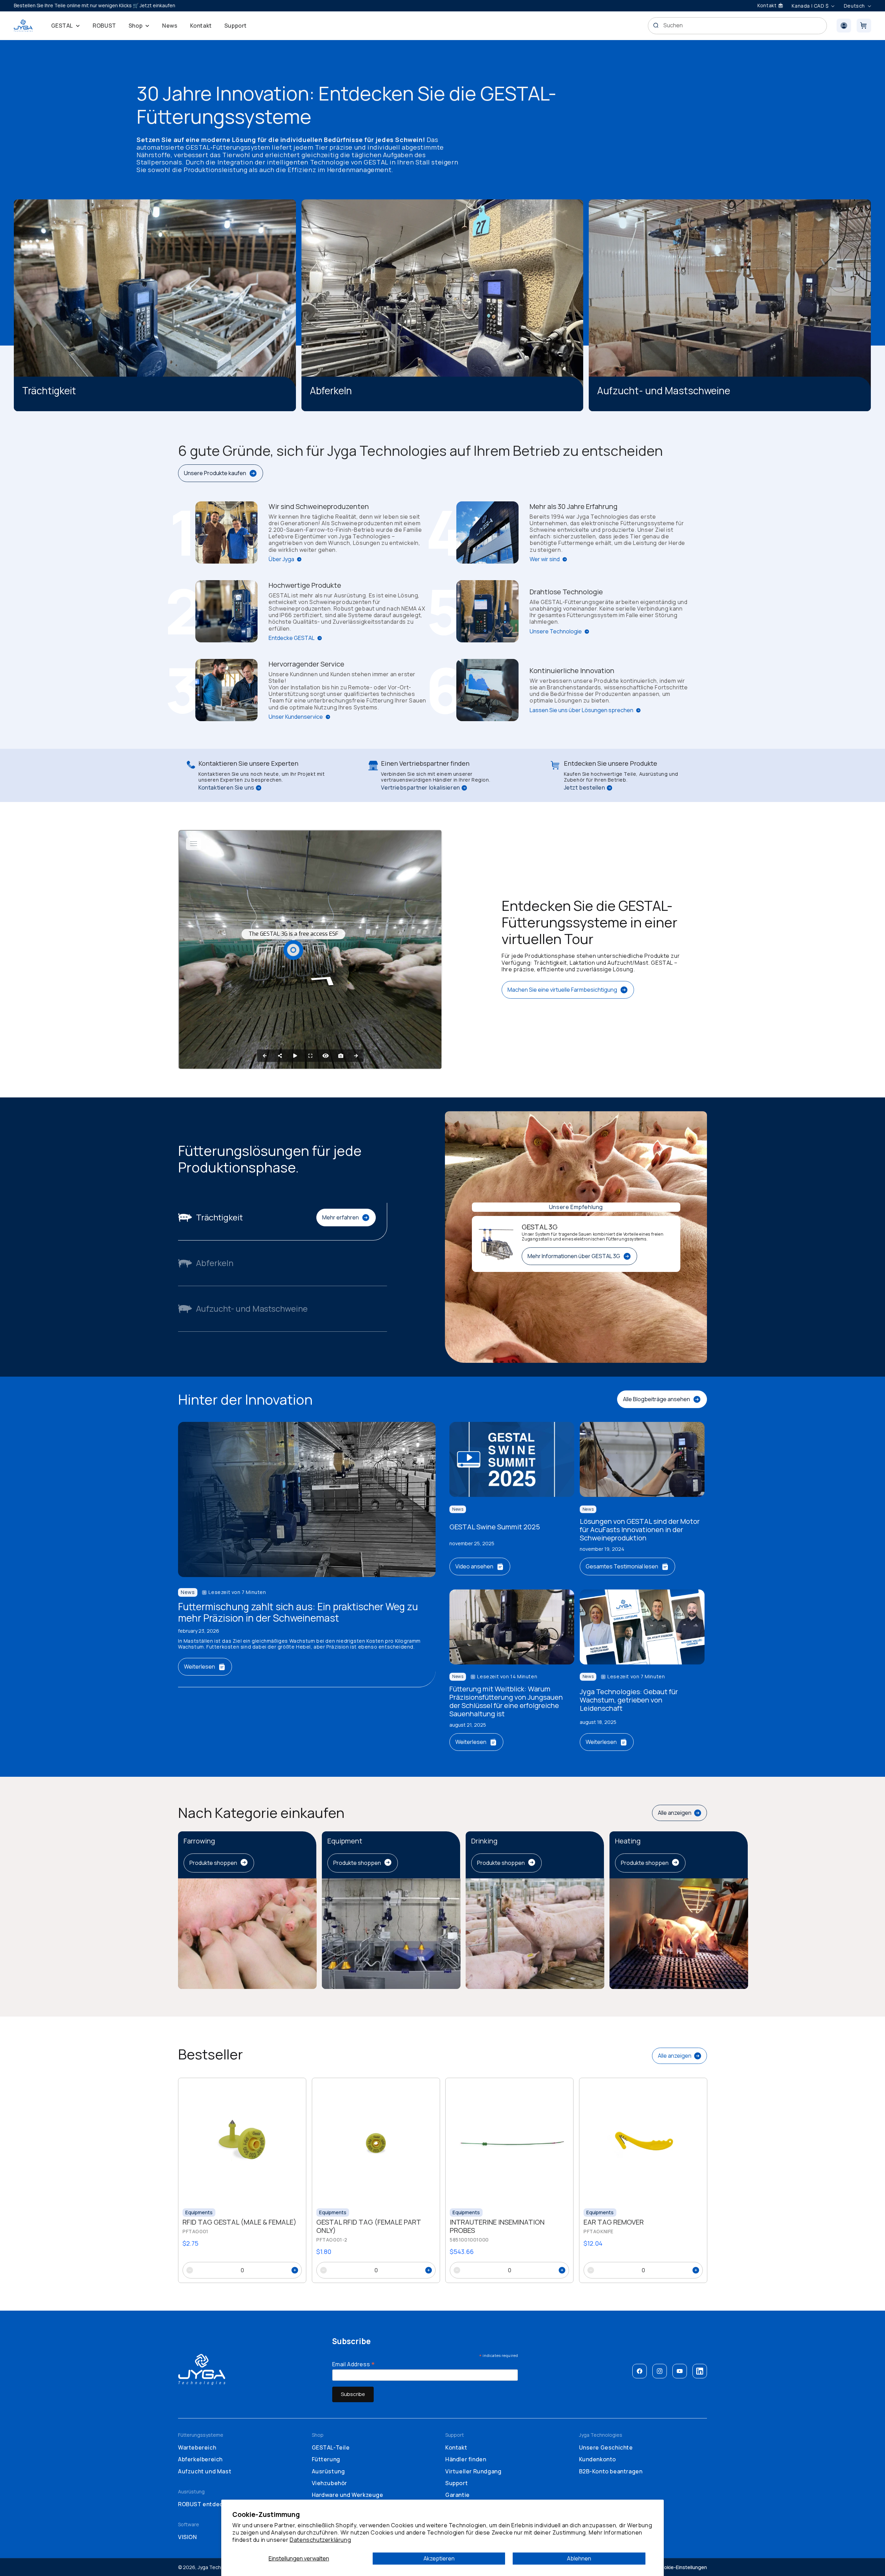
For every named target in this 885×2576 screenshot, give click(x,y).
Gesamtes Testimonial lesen (622, 1566)
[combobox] (738, 26)
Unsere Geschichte (606, 2447)
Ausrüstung (328, 2471)
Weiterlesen (199, 1667)
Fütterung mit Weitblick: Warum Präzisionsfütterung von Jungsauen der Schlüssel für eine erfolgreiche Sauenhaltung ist (506, 1701)
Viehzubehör (330, 2483)
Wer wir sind (545, 559)
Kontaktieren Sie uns (226, 788)
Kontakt (456, 2447)
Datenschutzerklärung (320, 2540)
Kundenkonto (598, 2459)
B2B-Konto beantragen (611, 2471)
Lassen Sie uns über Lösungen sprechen (581, 710)
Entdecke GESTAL (292, 638)
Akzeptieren (439, 2558)
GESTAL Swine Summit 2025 (495, 1527)
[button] (66, 26)
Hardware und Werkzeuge (348, 2495)
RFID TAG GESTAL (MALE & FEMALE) (240, 2223)
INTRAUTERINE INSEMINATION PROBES (497, 2227)
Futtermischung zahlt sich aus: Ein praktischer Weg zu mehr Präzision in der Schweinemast (298, 1612)
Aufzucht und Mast (205, 2471)
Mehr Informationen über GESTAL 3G (574, 1256)
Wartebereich (197, 2447)
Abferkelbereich (200, 2459)
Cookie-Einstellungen (682, 2567)
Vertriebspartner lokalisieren (420, 788)
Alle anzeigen (675, 1813)
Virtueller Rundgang (473, 2471)
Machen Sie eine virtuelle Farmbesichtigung (562, 990)
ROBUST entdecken (206, 2504)
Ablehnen (579, 2558)
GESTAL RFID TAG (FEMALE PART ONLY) (369, 2227)
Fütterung (326, 2459)
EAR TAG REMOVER (614, 2223)
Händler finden (466, 2459)
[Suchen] (656, 25)
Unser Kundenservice (296, 717)
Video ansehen (474, 1566)
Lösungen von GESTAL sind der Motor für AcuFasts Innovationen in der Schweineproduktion (640, 1530)
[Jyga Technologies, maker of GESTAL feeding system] (23, 26)
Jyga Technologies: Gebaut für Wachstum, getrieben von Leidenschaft (629, 1700)
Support (457, 2483)
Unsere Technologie (556, 631)
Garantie (458, 2495)
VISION (188, 2537)
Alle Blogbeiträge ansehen (656, 1399)
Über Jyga (281, 559)
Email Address (354, 2364)
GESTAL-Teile (331, 2447)
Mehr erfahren (341, 1217)
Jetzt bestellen (585, 788)
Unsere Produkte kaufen (215, 473)
